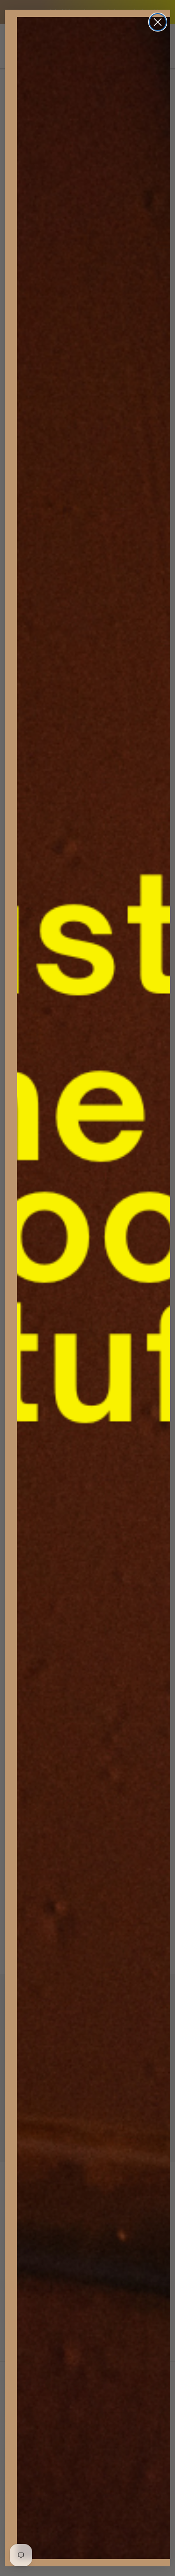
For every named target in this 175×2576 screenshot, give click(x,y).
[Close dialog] (158, 22)
